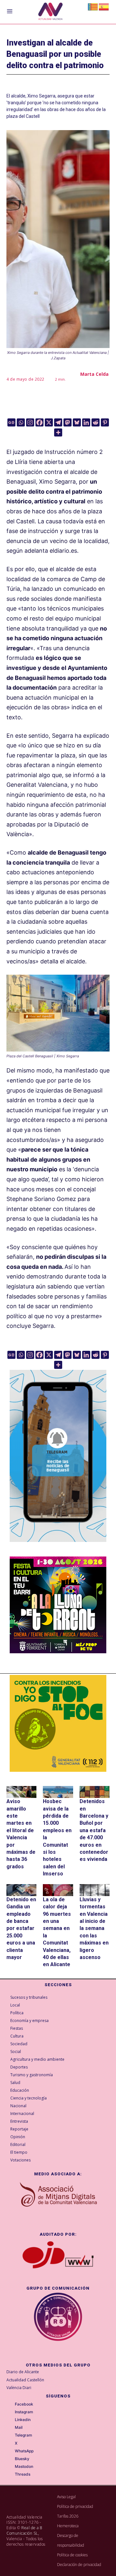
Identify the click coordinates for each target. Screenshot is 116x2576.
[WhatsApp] (10, 2451)
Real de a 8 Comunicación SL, (24, 2530)
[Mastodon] (68, 422)
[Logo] (50, 12)
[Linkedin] (86, 422)
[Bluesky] (77, 422)
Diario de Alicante (23, 2372)
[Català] (93, 6)
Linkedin (23, 2420)
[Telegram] (58, 422)
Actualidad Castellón (25, 2380)
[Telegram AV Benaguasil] (58, 1547)
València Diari (19, 2388)
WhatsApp (24, 2451)
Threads (23, 2474)
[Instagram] (30, 422)
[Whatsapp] (21, 422)
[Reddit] (96, 422)
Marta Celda (94, 374)
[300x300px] (58, 1651)
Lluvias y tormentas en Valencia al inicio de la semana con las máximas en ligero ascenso (94, 1928)
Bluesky (22, 2459)
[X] (49, 422)
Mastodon (24, 2467)
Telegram (24, 2435)
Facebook (24, 2404)
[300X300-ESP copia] (58, 1723)
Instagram (24, 2412)
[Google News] (11, 422)
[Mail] (10, 2428)
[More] (58, 432)
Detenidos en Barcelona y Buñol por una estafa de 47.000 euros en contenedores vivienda (94, 1830)
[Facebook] (39, 422)
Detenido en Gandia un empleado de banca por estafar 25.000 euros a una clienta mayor (21, 1928)
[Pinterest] (105, 422)
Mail (19, 2427)
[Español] (104, 6)
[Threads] (10, 2475)
